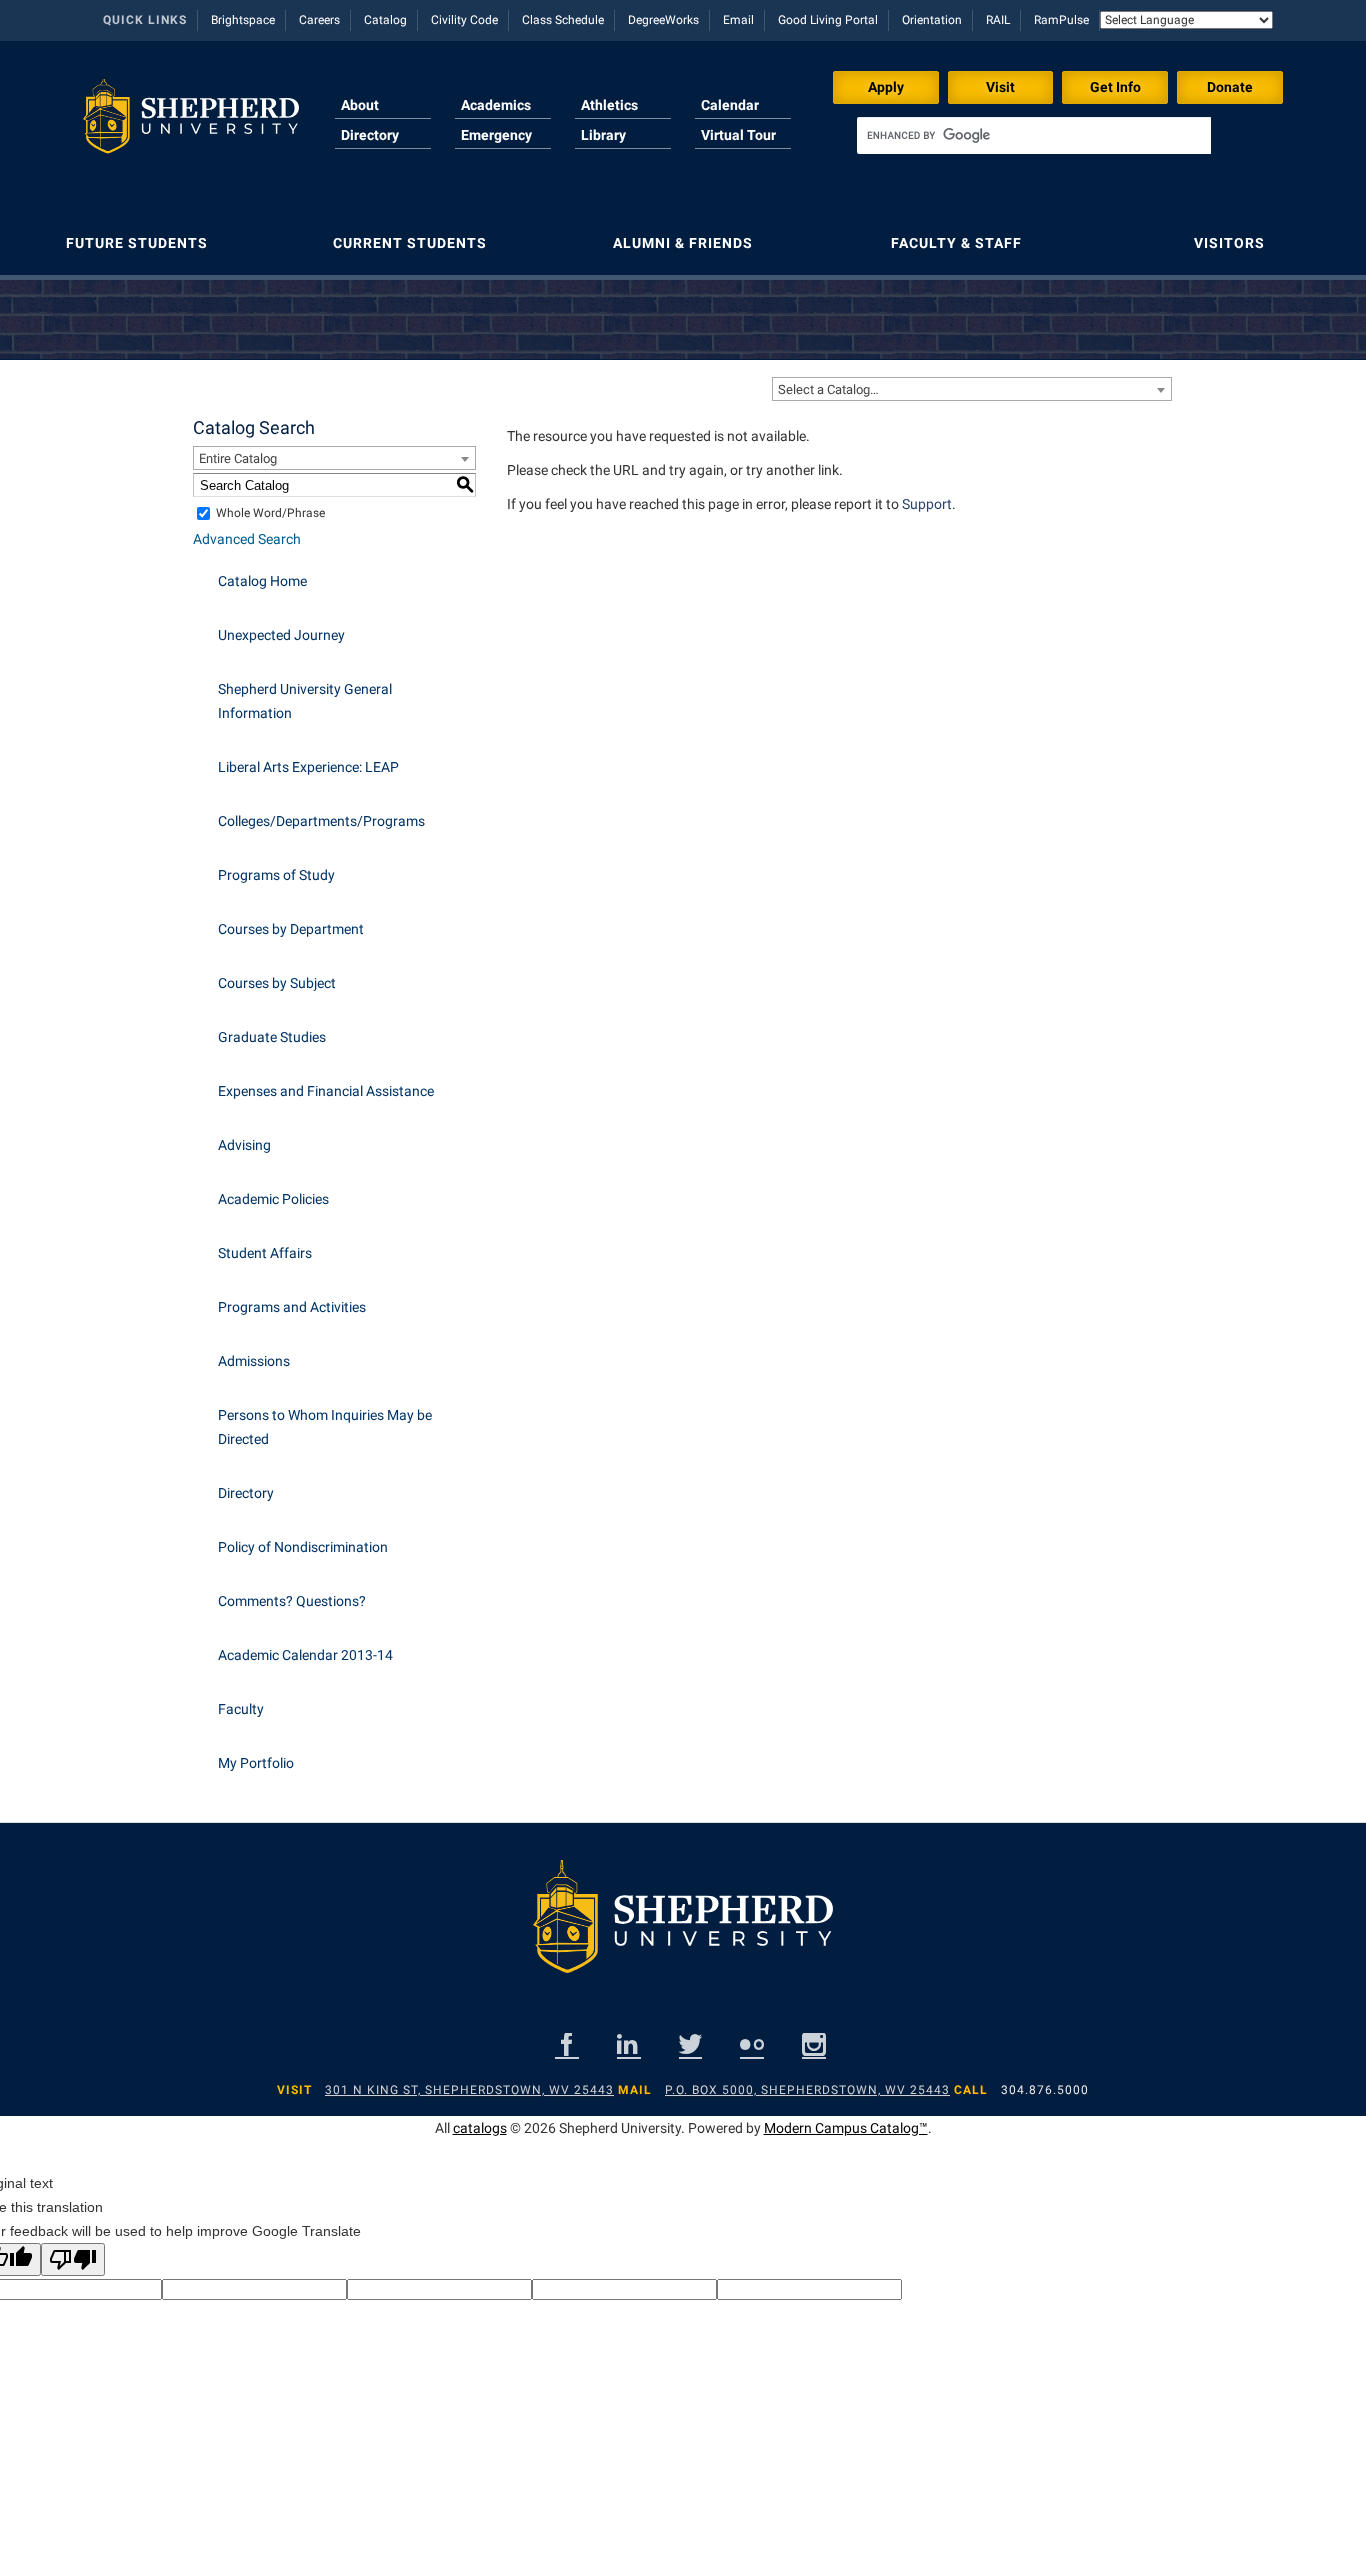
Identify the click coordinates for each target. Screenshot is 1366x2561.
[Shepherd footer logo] (683, 1932)
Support (927, 504)
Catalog (385, 20)
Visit (1000, 87)
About (360, 105)
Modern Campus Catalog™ (846, 2128)
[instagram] (814, 2044)
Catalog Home (262, 581)
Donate (1230, 87)
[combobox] (972, 389)
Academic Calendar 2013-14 (305, 1655)
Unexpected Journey (281, 635)
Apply (886, 87)
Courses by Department (291, 929)
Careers (319, 20)
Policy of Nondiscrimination (303, 1547)
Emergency (496, 135)
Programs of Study (276, 875)
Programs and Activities (292, 1307)
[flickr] (752, 2044)
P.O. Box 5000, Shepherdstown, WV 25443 (807, 2090)
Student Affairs (265, 1253)
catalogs (480, 2128)
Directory (370, 135)
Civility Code (464, 20)
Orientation (932, 20)
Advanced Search (247, 539)
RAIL (998, 20)
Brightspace (243, 20)
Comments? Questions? (292, 1601)
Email (738, 20)
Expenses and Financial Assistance (326, 1091)
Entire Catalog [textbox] (238, 458)
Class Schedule (563, 20)
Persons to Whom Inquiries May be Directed (325, 1427)
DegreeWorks (663, 20)
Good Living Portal (828, 20)
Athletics (609, 105)
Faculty (241, 1709)
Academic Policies (273, 1199)
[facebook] (567, 2044)
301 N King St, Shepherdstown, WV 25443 (469, 2090)
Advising (244, 1145)
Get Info (1115, 87)
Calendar (730, 105)
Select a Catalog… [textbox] (828, 389)
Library (603, 135)
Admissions (254, 1361)
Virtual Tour (738, 135)
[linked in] (629, 2044)
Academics (496, 105)
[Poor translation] (73, 2259)
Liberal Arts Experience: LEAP (308, 767)
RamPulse (1061, 20)
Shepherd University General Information (305, 701)
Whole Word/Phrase (270, 513)
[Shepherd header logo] (191, 124)
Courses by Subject (277, 983)
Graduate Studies (272, 1037)
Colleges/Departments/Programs (321, 821)
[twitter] (690, 2044)
